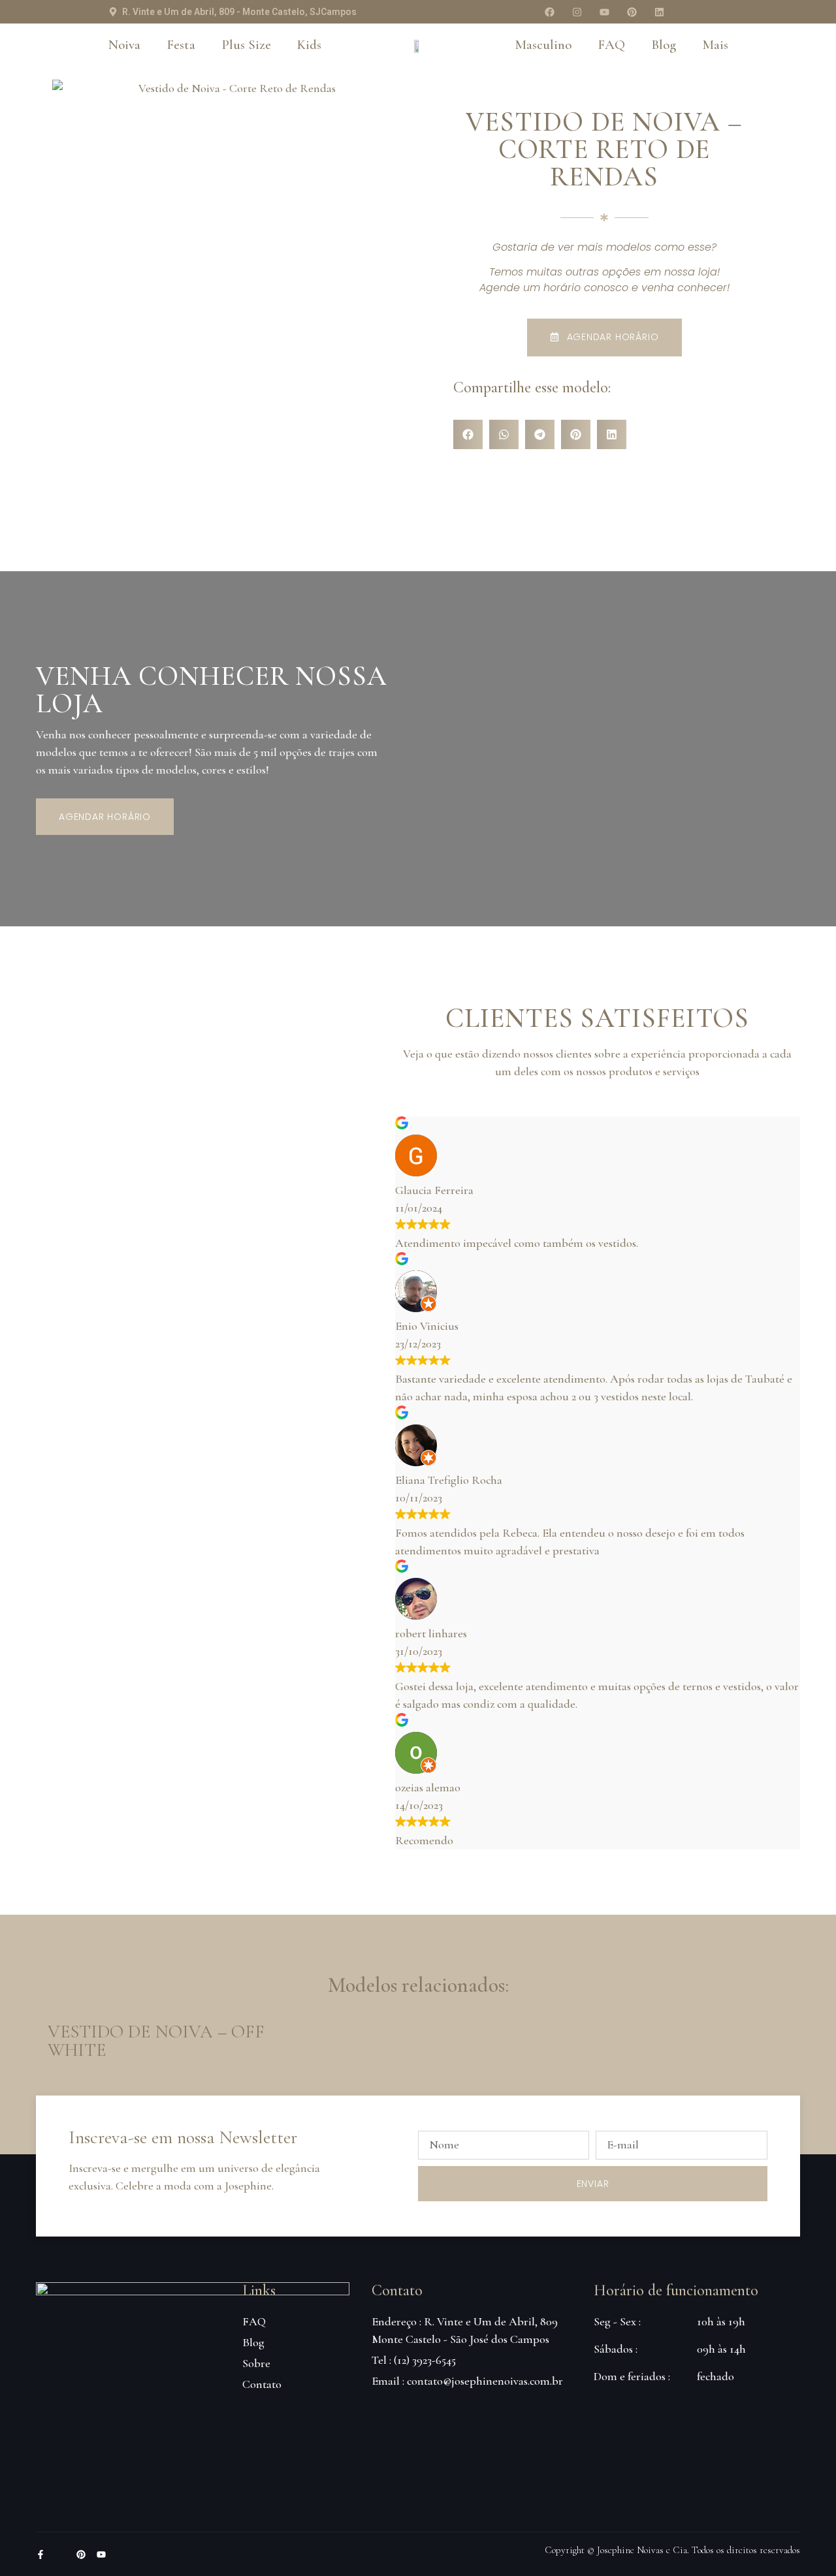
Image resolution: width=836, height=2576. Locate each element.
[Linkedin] (659, 12)
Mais (715, 45)
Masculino (543, 45)
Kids (309, 45)
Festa (181, 45)
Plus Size (246, 45)
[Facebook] (549, 12)
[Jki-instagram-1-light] (61, 2554)
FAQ (611, 45)
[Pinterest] (632, 12)
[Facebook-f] (40, 2554)
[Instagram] (577, 12)
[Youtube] (604, 12)
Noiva (124, 45)
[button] (468, 434)
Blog (664, 45)
